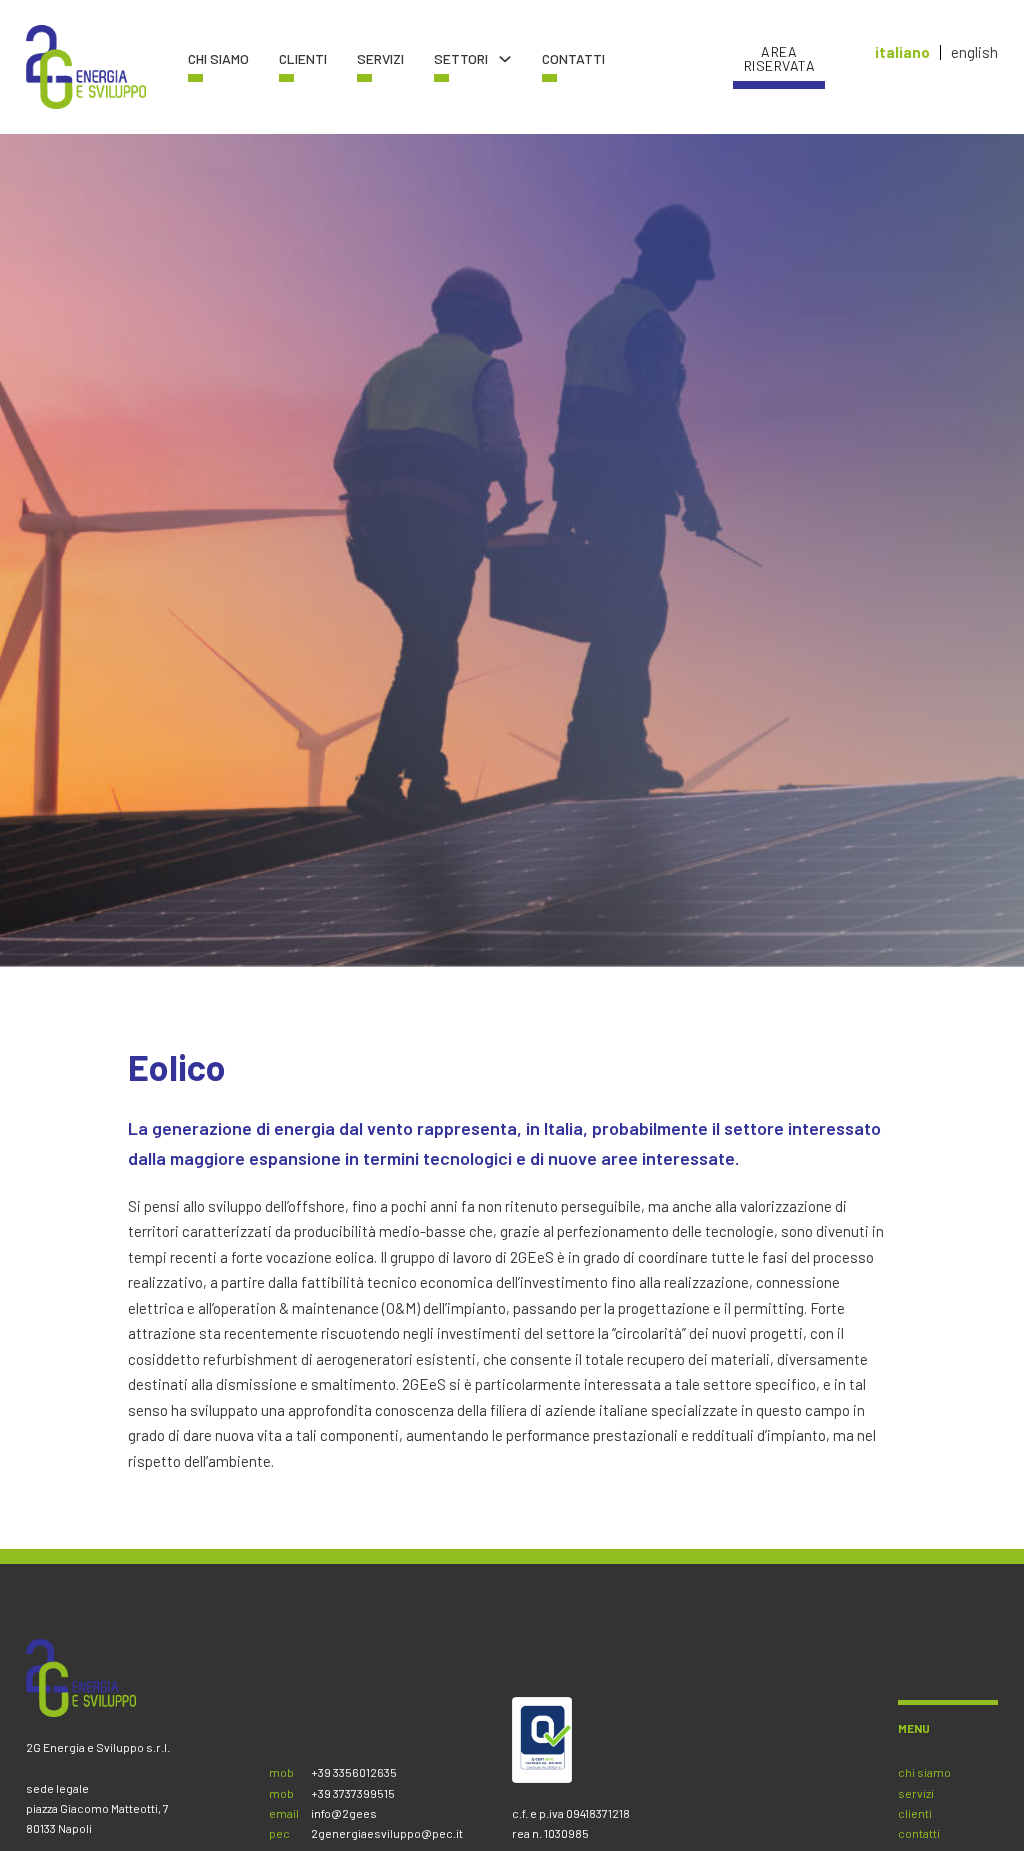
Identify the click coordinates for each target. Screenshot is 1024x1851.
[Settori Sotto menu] (505, 59)
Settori (461, 59)
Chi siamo (218, 59)
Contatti (573, 59)
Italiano (902, 52)
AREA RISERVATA (780, 59)
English (974, 52)
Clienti (303, 59)
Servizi (380, 59)
